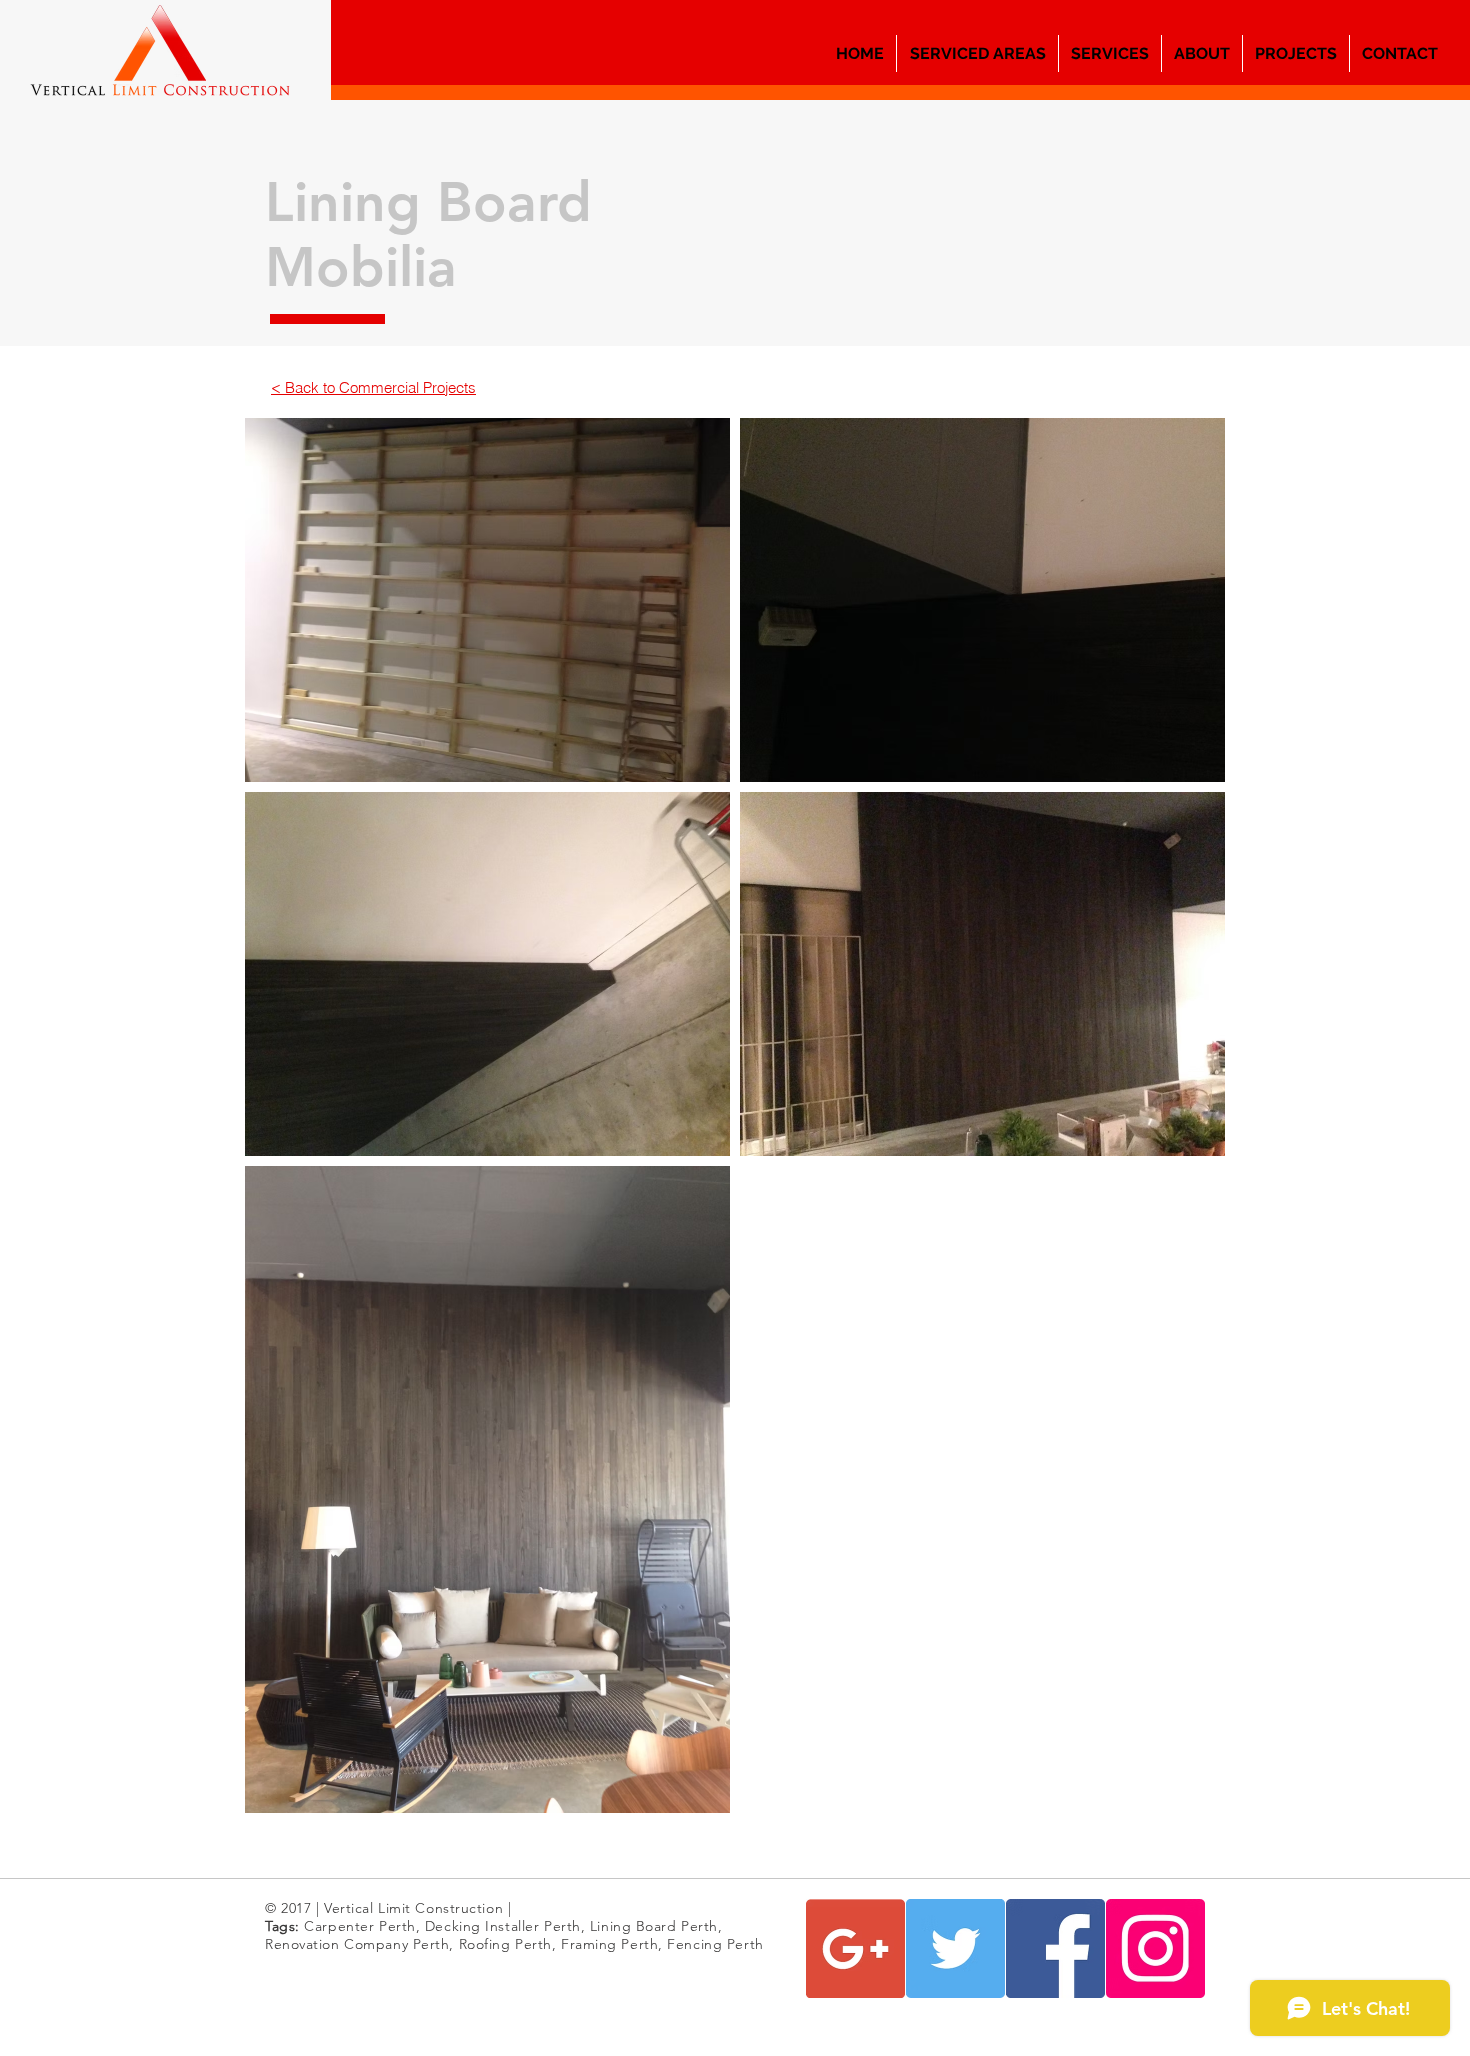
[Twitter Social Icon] (955, 1948)
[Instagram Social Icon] (1155, 1948)
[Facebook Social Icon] (1055, 1948)
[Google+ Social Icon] (855, 1948)
